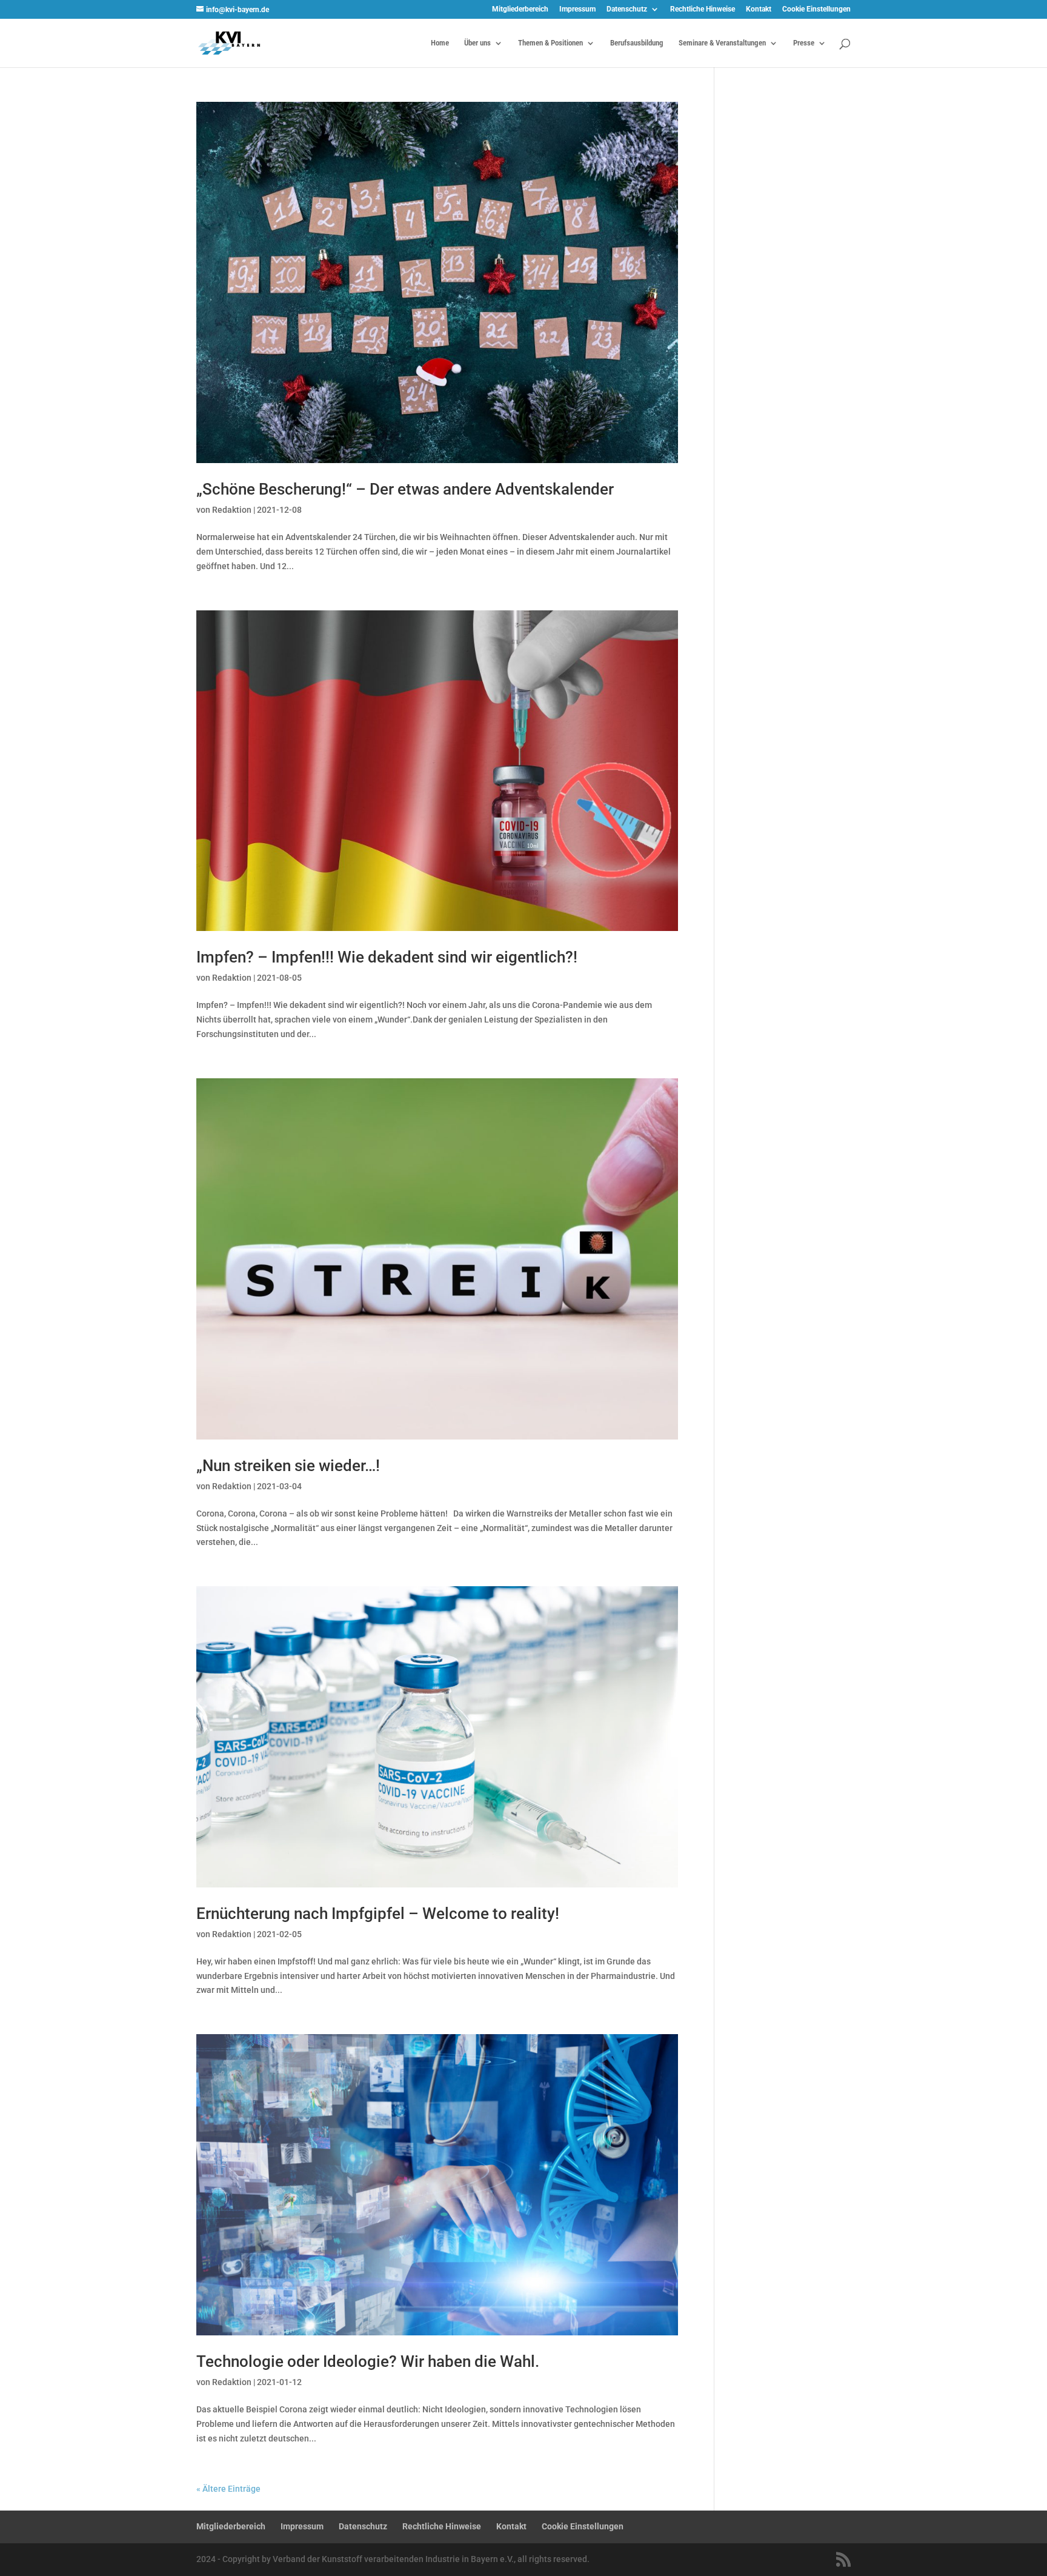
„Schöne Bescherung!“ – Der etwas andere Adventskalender (405, 489)
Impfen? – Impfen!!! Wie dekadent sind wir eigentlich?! (387, 957)
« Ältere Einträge (228, 2489)
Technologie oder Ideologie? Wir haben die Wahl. (368, 2361)
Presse (804, 43)
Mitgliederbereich (520, 9)
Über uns (477, 43)
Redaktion (232, 510)
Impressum (577, 9)
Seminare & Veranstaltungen (722, 43)
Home (440, 43)
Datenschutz (627, 9)
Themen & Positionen (550, 43)
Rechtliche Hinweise (703, 9)
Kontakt (759, 9)
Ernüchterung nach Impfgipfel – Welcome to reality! (378, 1914)
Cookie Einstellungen (816, 9)
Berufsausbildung (637, 43)
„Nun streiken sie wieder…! (288, 1466)
